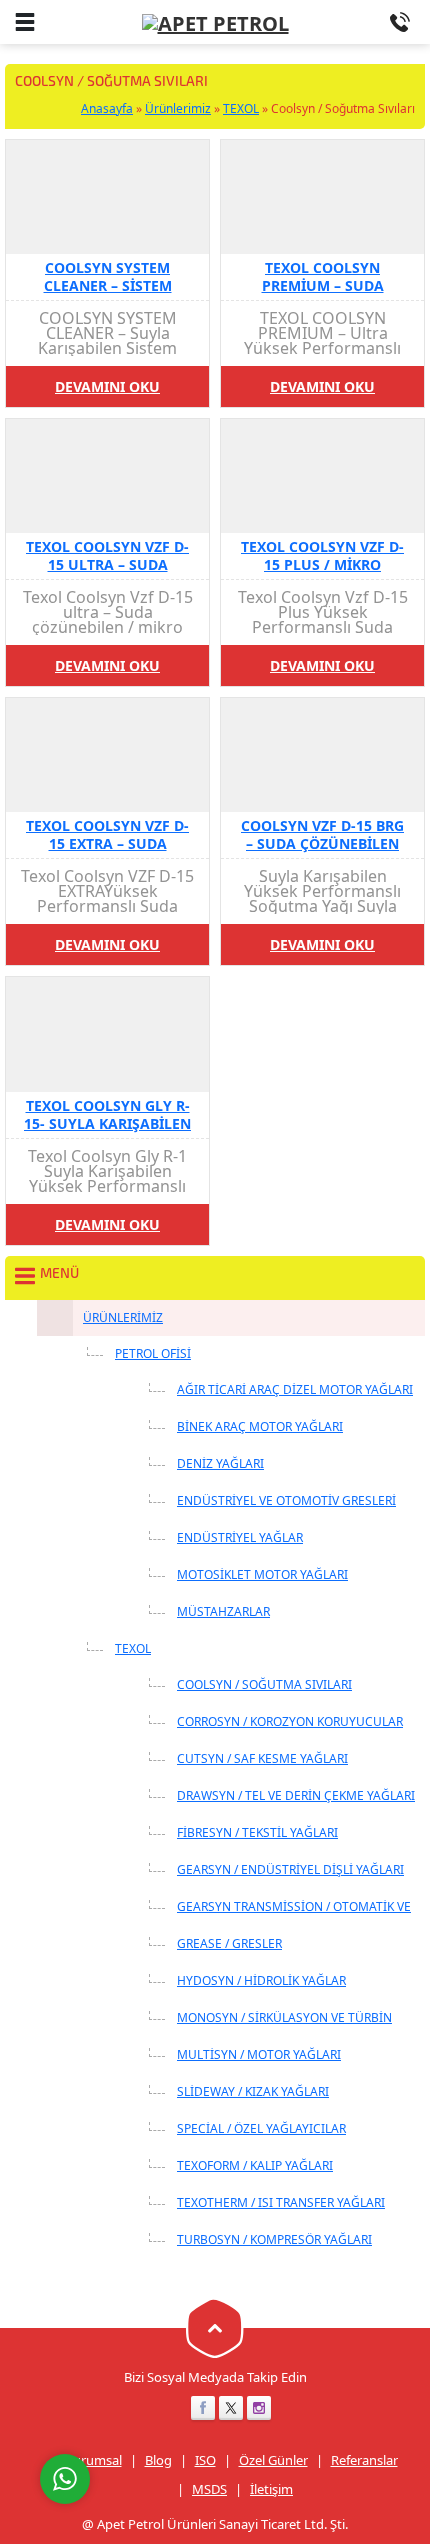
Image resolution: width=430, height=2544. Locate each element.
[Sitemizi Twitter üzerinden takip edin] (231, 2408)
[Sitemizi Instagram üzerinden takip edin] (259, 2408)
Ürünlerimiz (178, 108)
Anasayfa (107, 108)
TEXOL (241, 108)
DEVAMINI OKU (107, 386)
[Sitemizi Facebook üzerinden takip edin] (203, 2408)
